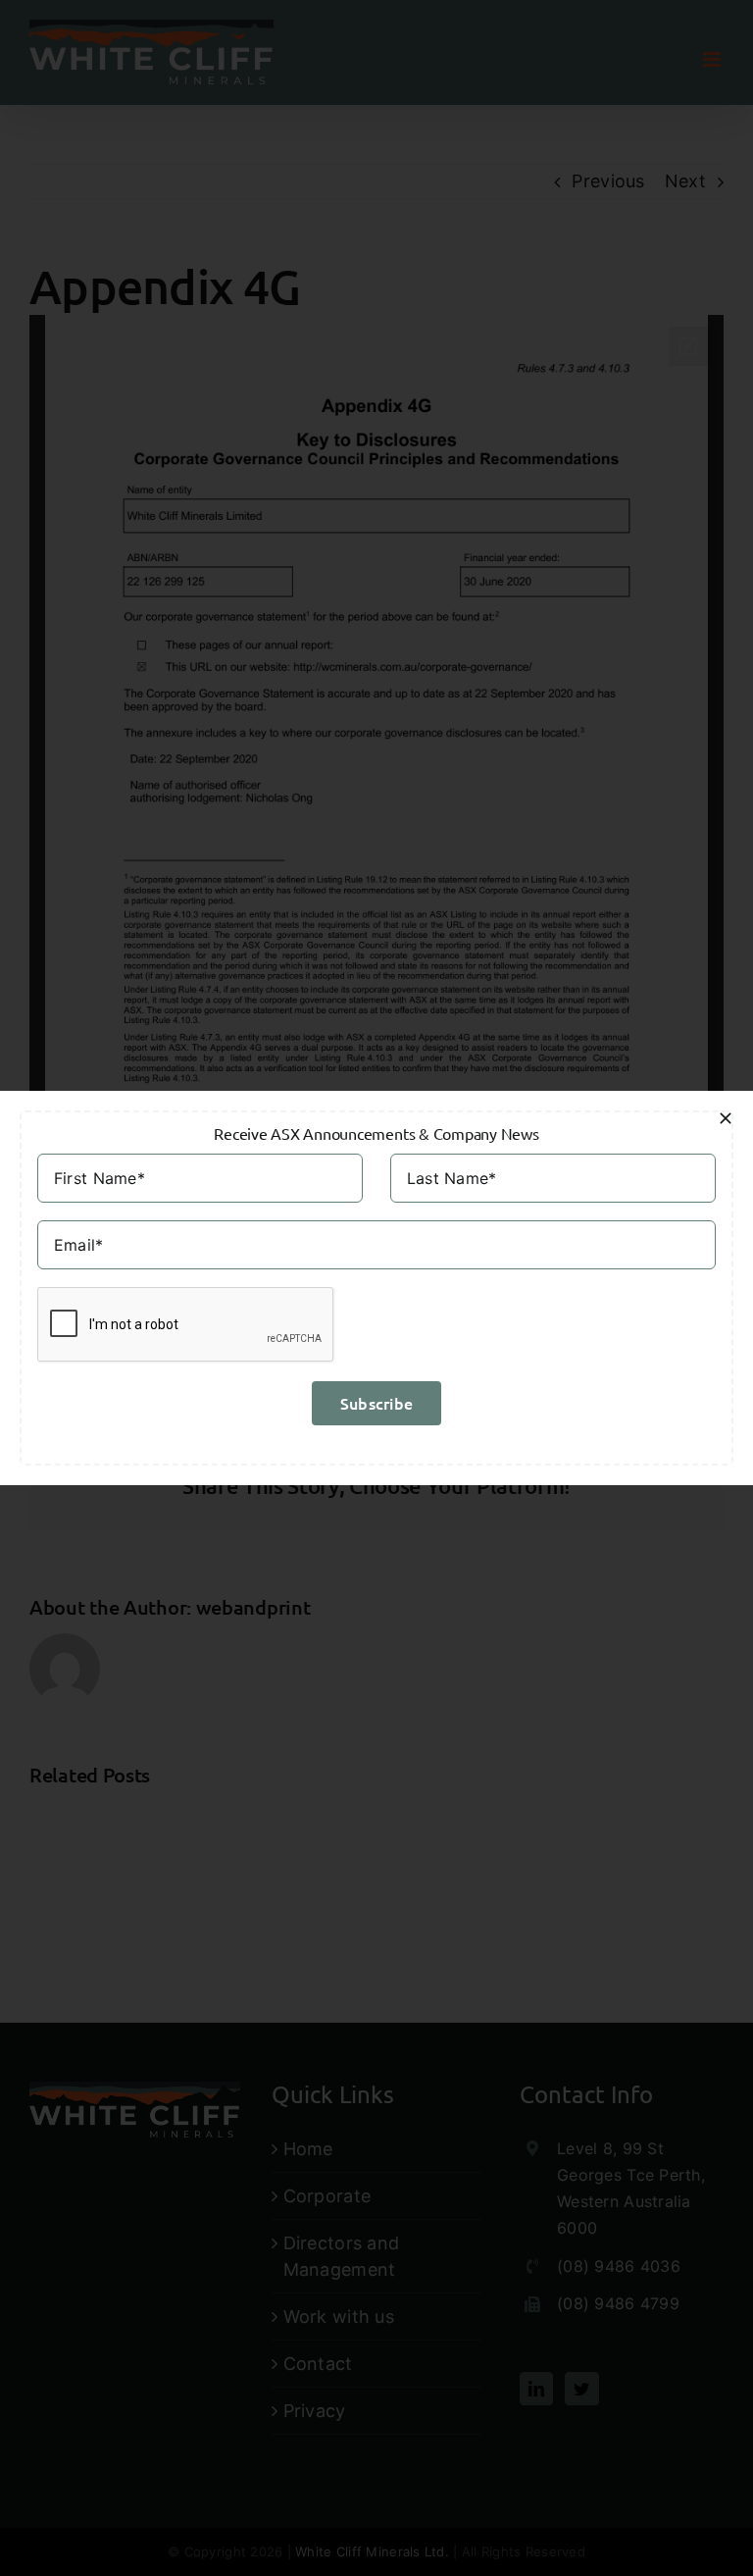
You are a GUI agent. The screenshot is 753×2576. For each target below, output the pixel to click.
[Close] (726, 1118)
